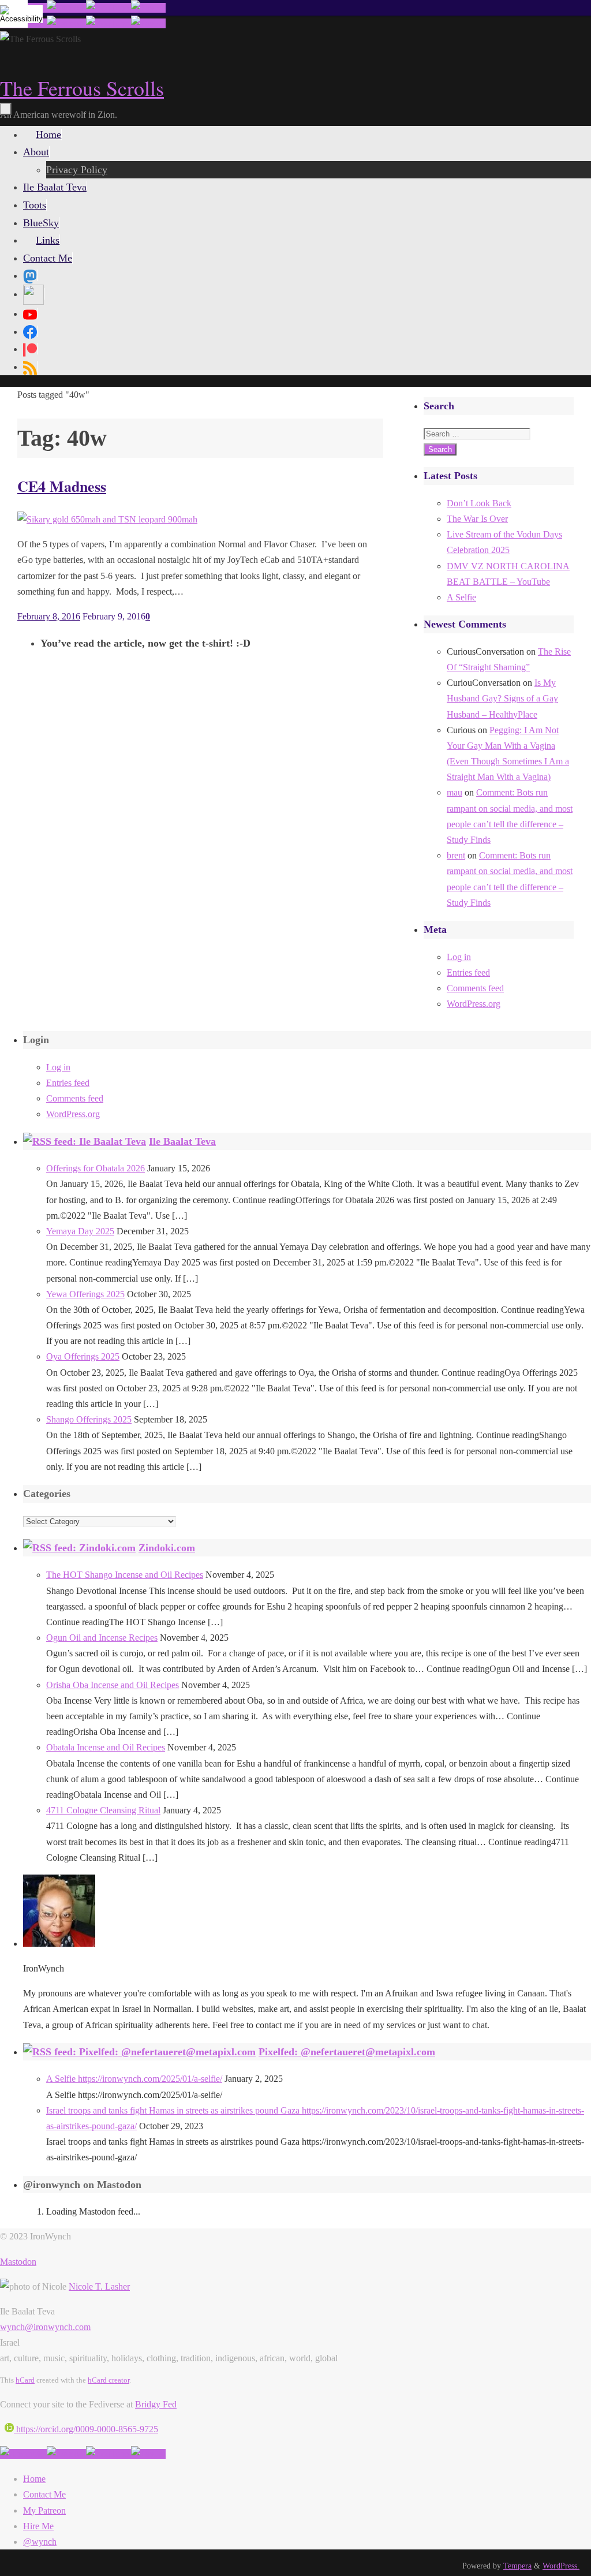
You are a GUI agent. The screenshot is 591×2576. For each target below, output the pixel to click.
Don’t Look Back (479, 503)
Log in (459, 957)
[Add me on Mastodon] (23, 2454)
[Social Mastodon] (30, 275)
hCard (25, 2380)
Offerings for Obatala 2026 (96, 1168)
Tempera (517, 2566)
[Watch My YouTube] (109, 8)
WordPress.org (474, 1004)
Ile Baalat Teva (182, 1141)
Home (34, 2479)
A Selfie (461, 597)
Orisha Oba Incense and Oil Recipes (113, 1685)
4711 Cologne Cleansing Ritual (103, 1810)
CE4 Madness (62, 486)
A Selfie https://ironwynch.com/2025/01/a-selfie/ (134, 2079)
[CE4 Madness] (107, 519)
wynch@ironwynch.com (45, 2327)
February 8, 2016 (49, 616)
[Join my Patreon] (66, 8)
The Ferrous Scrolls (82, 88)
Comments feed (475, 988)
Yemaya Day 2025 (80, 1231)
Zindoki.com (167, 1548)
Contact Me (44, 2494)
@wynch (40, 2542)
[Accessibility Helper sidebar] (14, 14)
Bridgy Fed (156, 2404)
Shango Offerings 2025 (89, 1419)
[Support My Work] (148, 8)
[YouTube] (30, 313)
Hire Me (38, 2526)
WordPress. (561, 2566)
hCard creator (109, 2380)
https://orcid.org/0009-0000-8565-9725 (86, 2429)
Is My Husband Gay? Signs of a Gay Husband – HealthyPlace (502, 698)
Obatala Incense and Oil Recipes (106, 1747)
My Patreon (44, 2510)
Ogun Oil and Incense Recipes (102, 1638)
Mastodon (18, 2262)
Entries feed (468, 972)
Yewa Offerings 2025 (85, 1294)
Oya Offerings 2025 (83, 1356)
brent (456, 855)
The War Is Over (477, 519)
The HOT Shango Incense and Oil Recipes (125, 1575)
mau (455, 792)
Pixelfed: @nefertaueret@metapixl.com (347, 2052)
